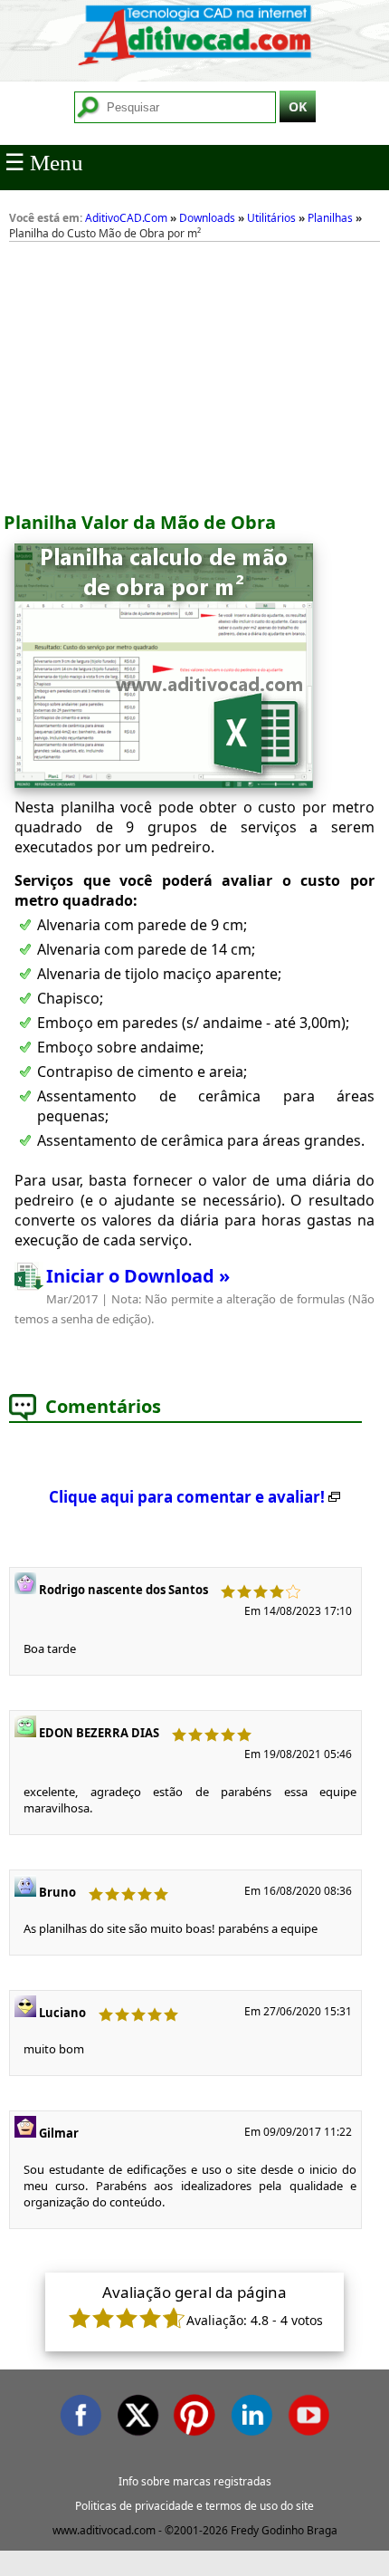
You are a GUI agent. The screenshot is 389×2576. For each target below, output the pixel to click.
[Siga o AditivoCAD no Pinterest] (194, 2412)
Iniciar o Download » (138, 1276)
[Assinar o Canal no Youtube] (308, 2412)
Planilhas (330, 218)
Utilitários (271, 218)
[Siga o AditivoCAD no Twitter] (138, 2412)
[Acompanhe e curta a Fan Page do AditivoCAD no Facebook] (81, 2412)
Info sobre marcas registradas (195, 2481)
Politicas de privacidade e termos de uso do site (194, 2506)
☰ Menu (44, 163)
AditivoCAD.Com (126, 218)
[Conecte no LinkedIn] (251, 2412)
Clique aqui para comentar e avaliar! (187, 1497)
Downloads (207, 218)
